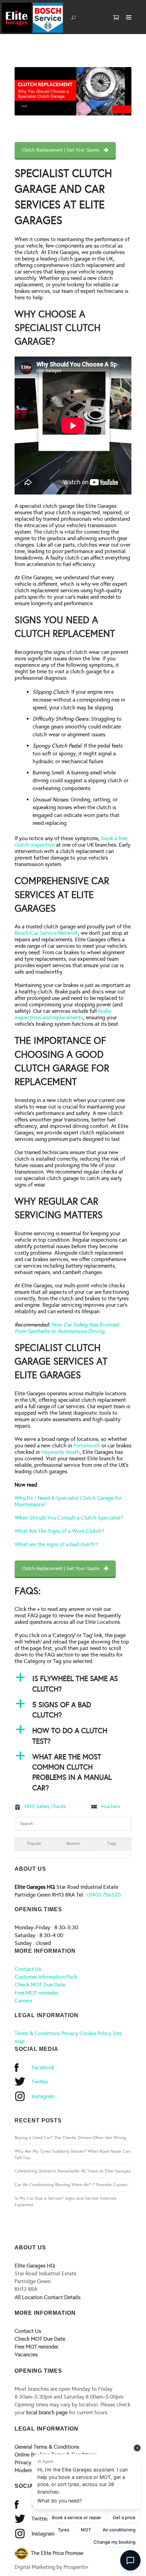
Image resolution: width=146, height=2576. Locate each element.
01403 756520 (104, 1895)
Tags (112, 1843)
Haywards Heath (60, 1452)
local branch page (47, 2412)
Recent (73, 1843)
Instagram (43, 2096)
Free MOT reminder (36, 1993)
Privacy (70, 2033)
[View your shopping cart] (116, 18)
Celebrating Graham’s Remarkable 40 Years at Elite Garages (73, 2171)
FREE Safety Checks (45, 1807)
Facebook (43, 2067)
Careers (23, 2001)
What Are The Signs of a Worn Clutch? (59, 1531)
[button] (73, 1684)
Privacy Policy (31, 2462)
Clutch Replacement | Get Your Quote (60, 150)
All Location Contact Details (48, 2297)
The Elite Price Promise (56, 2553)
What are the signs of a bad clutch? (56, 1544)
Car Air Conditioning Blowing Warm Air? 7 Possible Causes (71, 2185)
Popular (34, 1843)
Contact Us (28, 1969)
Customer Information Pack (46, 1977)
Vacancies (26, 2354)
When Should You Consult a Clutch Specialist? (69, 1518)
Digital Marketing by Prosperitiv (51, 2567)
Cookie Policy (95, 2033)
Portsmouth (87, 1446)
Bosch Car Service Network (46, 933)
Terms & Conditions (37, 2033)
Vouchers (110, 1807)
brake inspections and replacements (63, 1014)
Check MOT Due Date (40, 1985)
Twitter (40, 2082)
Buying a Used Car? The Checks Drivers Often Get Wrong (70, 2138)
